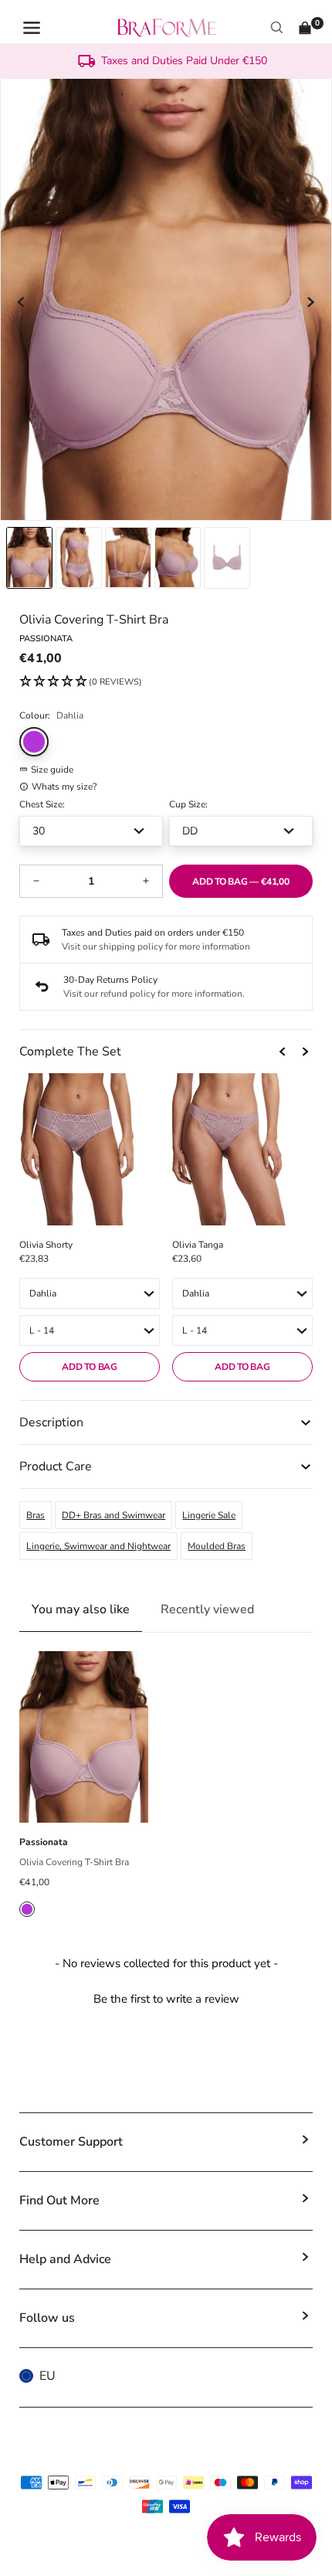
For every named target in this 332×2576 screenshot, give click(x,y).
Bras (36, 1515)
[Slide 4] (227, 558)
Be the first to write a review (166, 1999)
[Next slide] (310, 302)
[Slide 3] (178, 558)
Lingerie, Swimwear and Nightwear (98, 1546)
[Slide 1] (79, 558)
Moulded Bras (217, 1546)
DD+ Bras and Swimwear (113, 1515)
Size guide (52, 770)
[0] (305, 28)
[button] (81, 682)
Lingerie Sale (209, 1515)
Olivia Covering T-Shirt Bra (74, 1862)
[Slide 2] (128, 558)
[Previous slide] (22, 302)
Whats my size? (64, 787)
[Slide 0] (29, 558)
